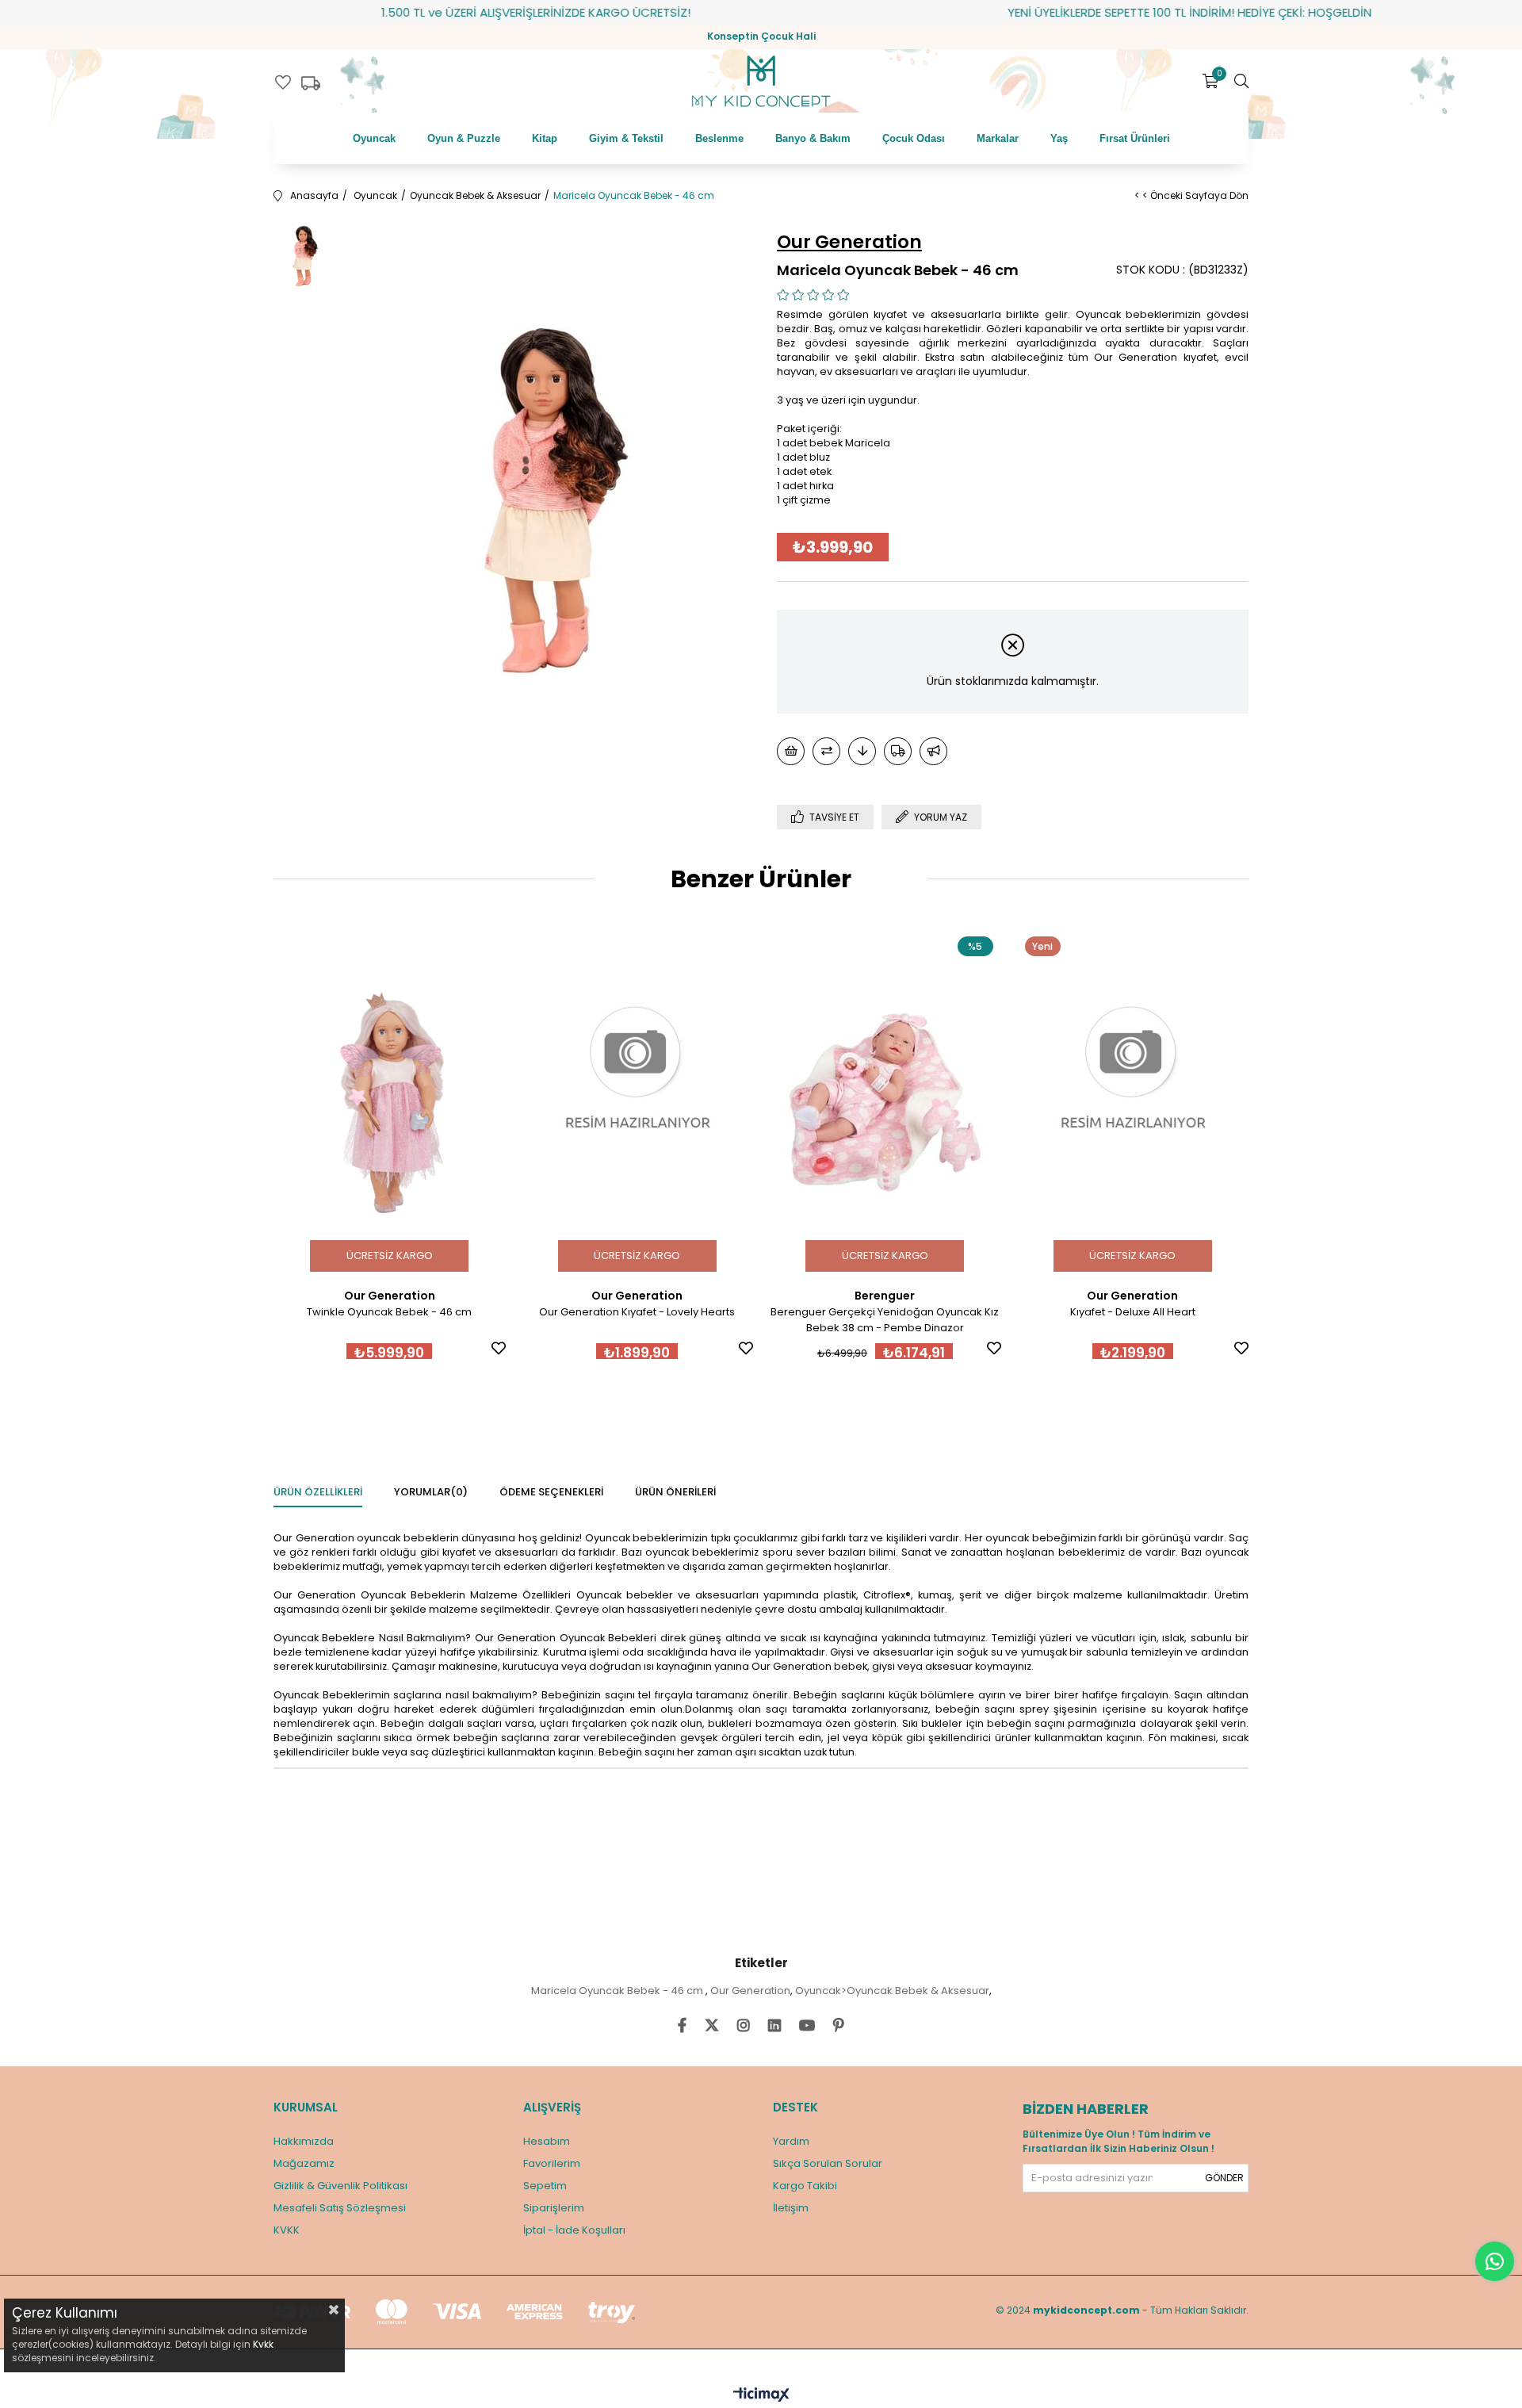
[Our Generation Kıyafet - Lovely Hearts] (638, 1103)
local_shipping (311, 83)
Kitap (545, 138)
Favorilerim (552, 2163)
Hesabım (547, 2141)
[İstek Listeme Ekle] (791, 751)
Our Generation (750, 1991)
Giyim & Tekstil (626, 138)
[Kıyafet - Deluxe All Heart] (1133, 1103)
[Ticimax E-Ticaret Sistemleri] (761, 2396)
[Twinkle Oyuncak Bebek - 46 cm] (390, 1103)
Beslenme (719, 138)
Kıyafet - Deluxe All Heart (1133, 1312)
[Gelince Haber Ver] (933, 751)
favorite (283, 82)
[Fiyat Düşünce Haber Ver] (862, 751)
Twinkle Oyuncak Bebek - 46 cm (389, 1312)
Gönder (1224, 2178)
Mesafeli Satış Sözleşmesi (340, 2208)
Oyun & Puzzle (464, 138)
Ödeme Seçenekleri (551, 1492)
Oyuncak (374, 138)
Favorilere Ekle (499, 1348)
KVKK (287, 2230)
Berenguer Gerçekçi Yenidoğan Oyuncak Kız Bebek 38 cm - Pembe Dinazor (885, 1320)
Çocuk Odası (914, 138)
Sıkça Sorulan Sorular (828, 2163)
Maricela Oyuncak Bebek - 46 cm (618, 1991)
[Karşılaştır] (826, 751)
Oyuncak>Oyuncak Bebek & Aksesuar (892, 1991)
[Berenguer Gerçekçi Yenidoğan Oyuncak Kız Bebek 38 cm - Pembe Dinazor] (885, 1103)
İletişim (791, 2208)
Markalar (998, 138)
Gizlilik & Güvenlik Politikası (340, 2186)
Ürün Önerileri (675, 1492)
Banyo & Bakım (813, 138)
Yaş (1059, 138)
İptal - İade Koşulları (574, 2230)
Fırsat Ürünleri (1135, 138)
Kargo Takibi (805, 2186)
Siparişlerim (554, 2208)
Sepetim (545, 2186)
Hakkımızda (304, 2141)
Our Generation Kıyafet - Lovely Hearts (637, 1312)
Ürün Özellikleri (318, 1492)
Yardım (791, 2141)
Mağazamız (304, 2163)
